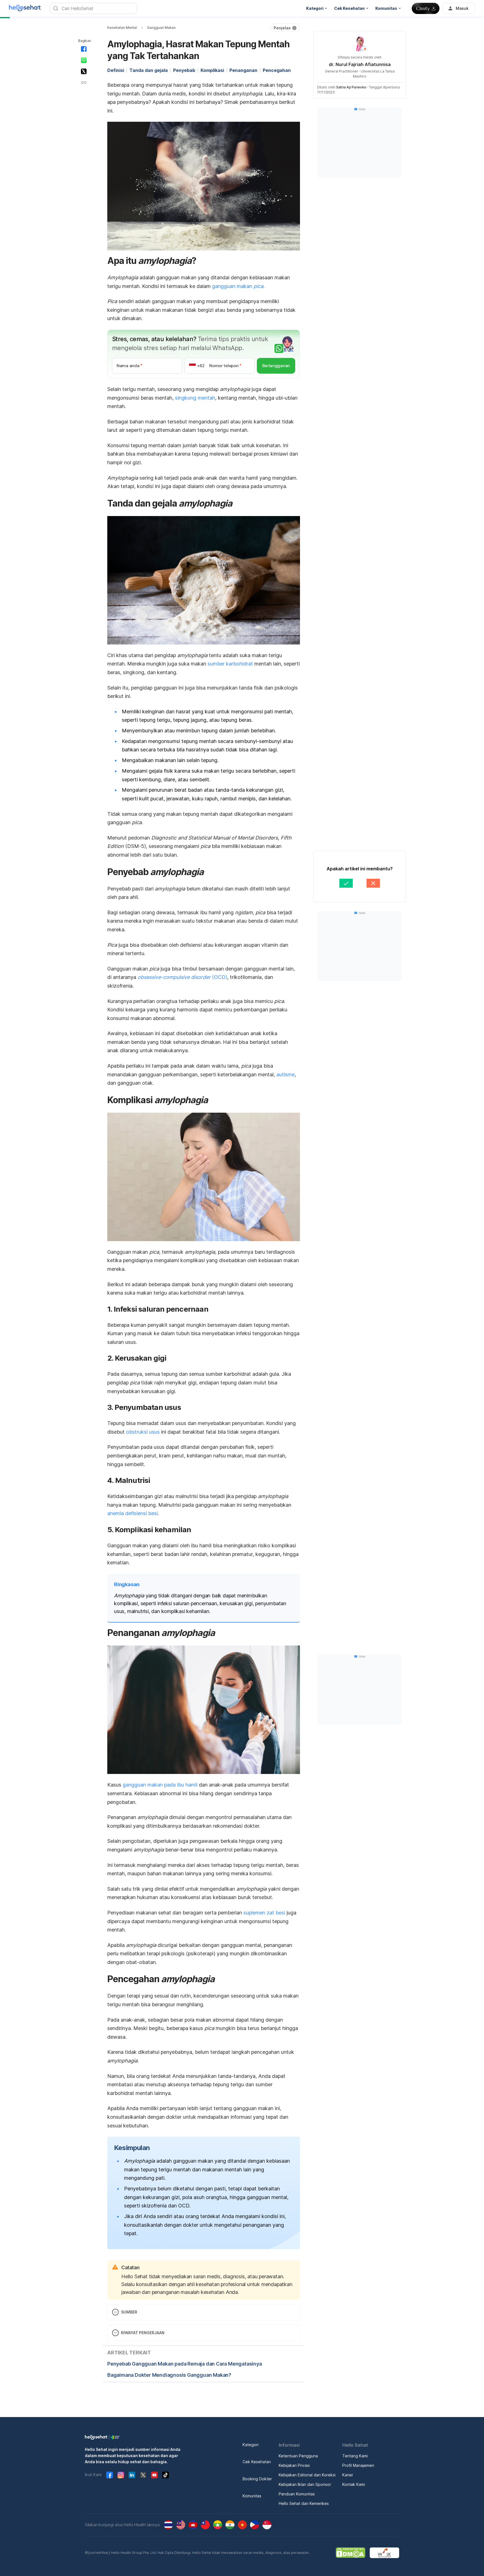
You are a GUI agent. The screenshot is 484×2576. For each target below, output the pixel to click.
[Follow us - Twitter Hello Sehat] (143, 2475)
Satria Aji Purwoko (351, 87)
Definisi (116, 70)
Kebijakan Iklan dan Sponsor (305, 2484)
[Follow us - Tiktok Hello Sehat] (166, 2475)
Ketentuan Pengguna (298, 2456)
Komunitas (252, 2496)
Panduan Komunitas (297, 2494)
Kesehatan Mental (122, 28)
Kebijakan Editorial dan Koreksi (307, 2475)
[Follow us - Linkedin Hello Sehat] (132, 2475)
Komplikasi (212, 70)
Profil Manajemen (358, 2465)
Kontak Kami (354, 2484)
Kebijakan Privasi (294, 2465)
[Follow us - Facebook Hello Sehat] (110, 2475)
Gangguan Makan (161, 28)
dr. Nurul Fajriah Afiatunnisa (360, 64)
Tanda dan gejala (149, 70)
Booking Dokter (257, 2479)
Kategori (251, 2445)
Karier (348, 2475)
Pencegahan (277, 70)
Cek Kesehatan (257, 2462)
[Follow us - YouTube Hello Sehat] (154, 2475)
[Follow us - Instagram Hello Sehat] (121, 2475)
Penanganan (243, 70)
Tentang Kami (355, 2456)
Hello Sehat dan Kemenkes (304, 2503)
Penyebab (184, 70)
